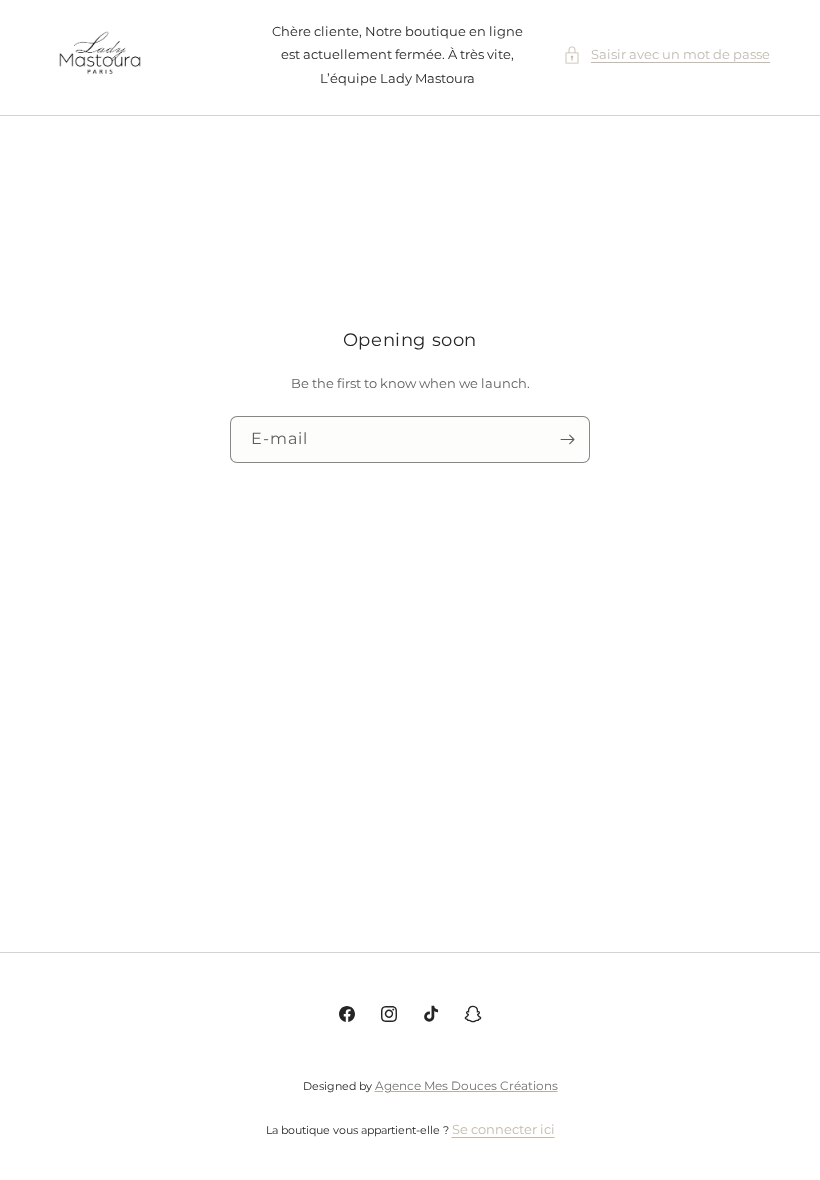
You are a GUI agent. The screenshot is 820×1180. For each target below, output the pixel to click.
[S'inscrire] (567, 439)
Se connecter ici (503, 1129)
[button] (666, 54)
